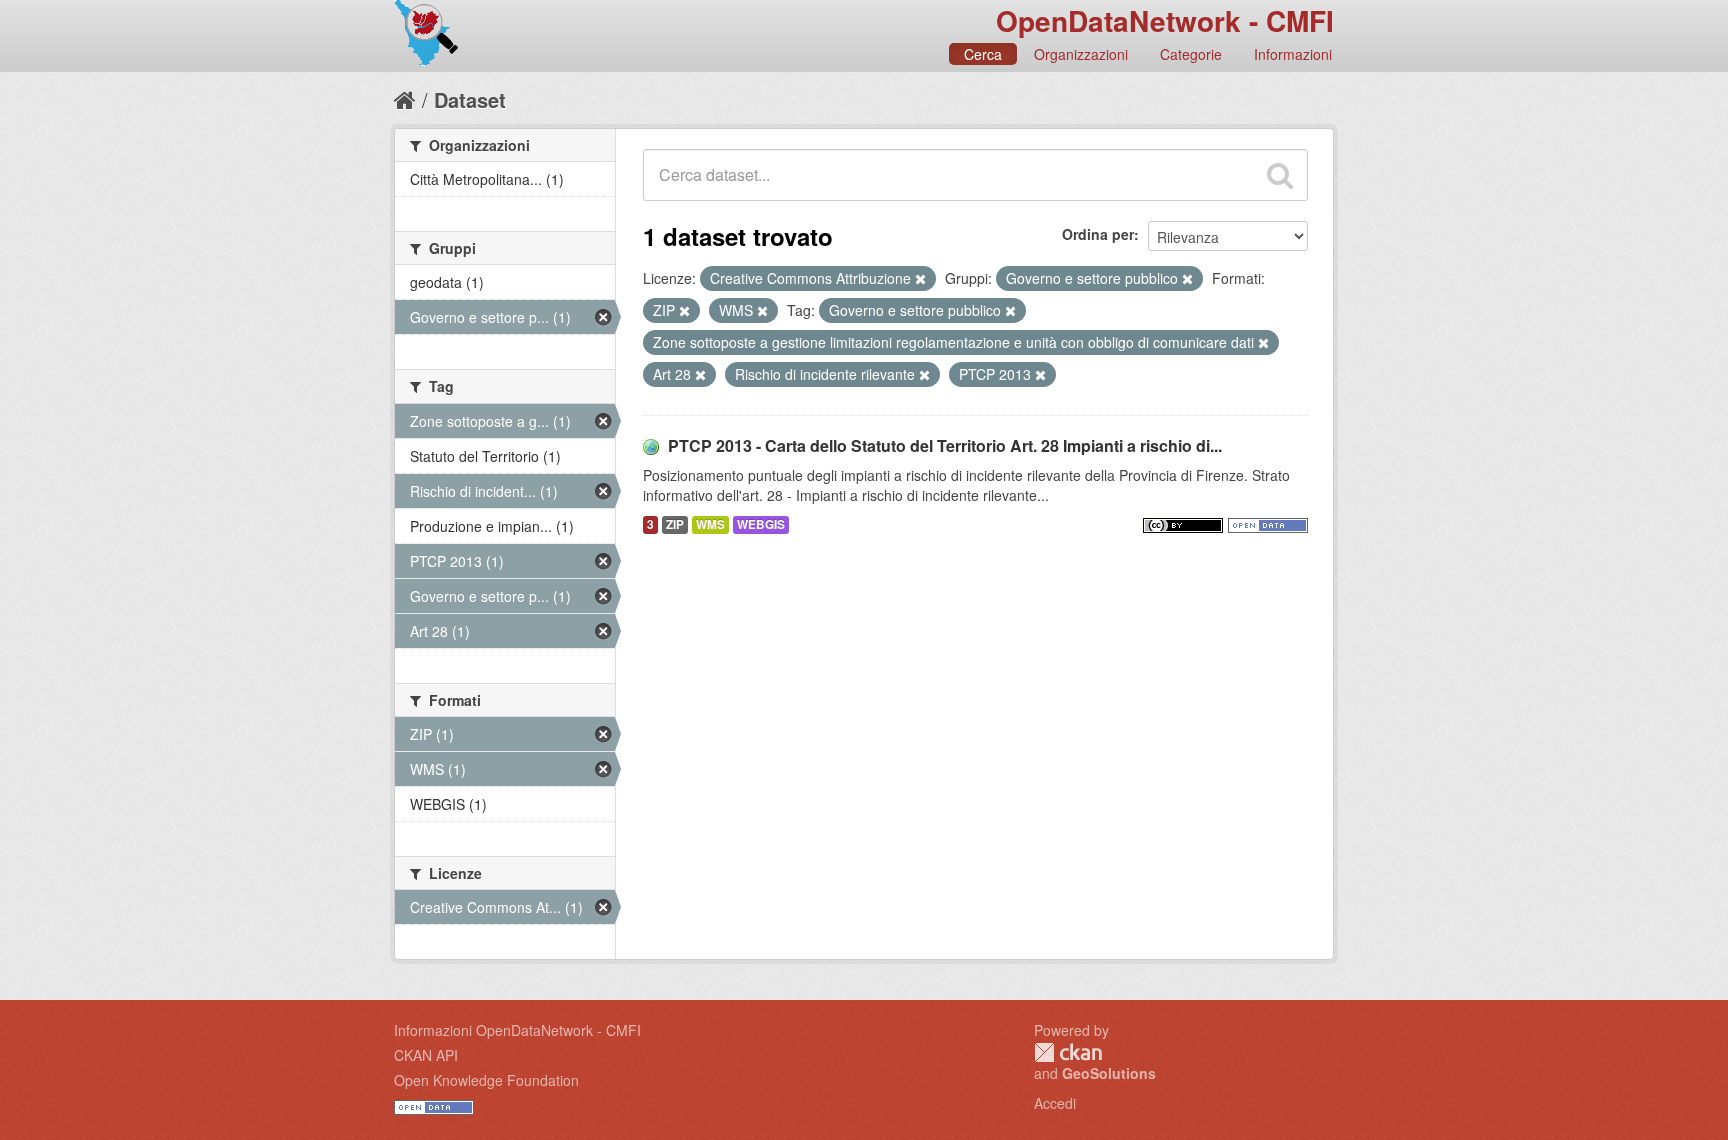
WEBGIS (761, 524)
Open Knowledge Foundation (486, 1080)
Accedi (1055, 1103)
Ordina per (1098, 234)
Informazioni (1293, 54)
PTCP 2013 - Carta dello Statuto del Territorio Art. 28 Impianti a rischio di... (945, 445)
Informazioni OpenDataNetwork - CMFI (517, 1030)
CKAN (1068, 1052)
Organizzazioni (1081, 54)
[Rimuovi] (920, 279)
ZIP (675, 524)
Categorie (1191, 54)
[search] (1280, 175)
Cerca (983, 54)
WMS (710, 524)
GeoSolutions (1109, 1073)
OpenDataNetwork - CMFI (1165, 20)
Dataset (470, 99)
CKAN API (426, 1055)
